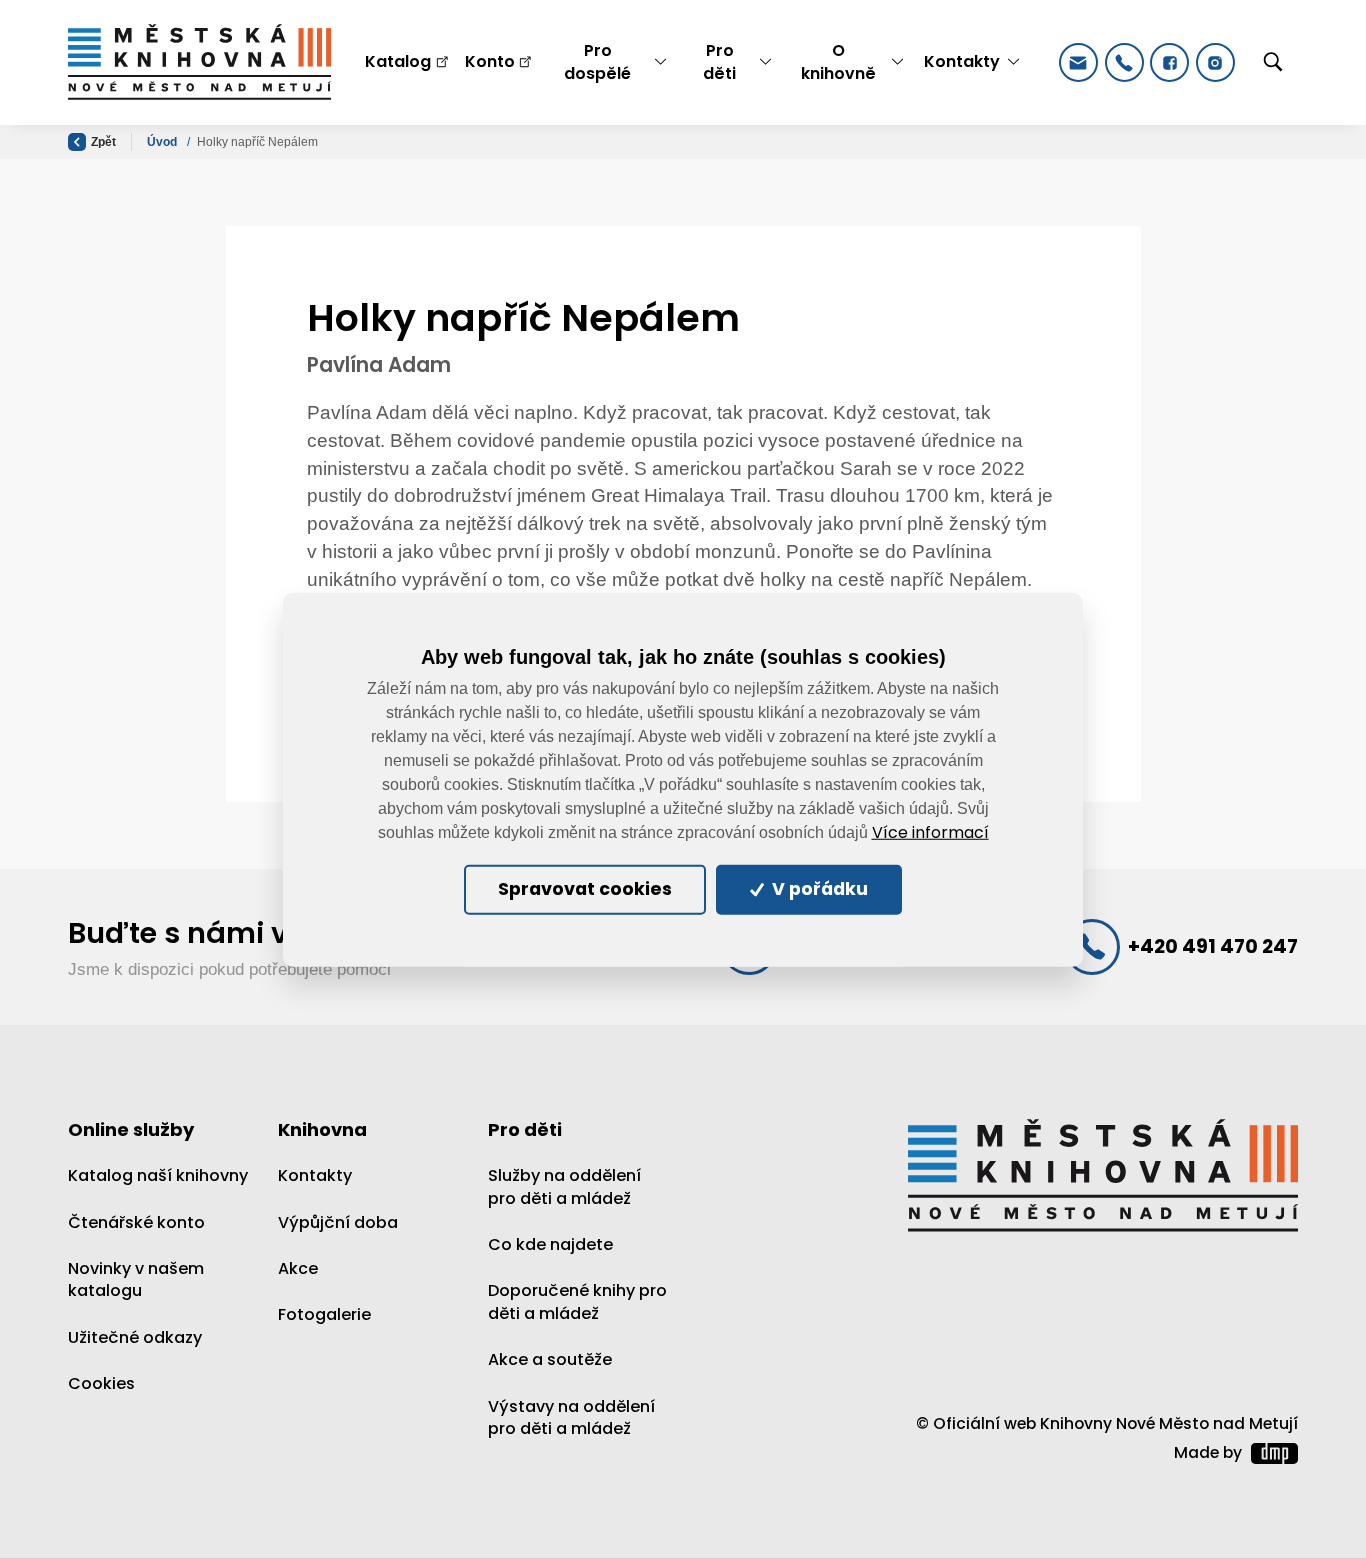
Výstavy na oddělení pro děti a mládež (571, 1417)
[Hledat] (1273, 63)
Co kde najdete (550, 1244)
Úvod (163, 142)
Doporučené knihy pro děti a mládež (577, 1301)
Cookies (101, 1383)
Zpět (103, 142)
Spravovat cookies (585, 889)
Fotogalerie (324, 1314)
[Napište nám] (1078, 62)
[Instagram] (1215, 62)
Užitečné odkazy (135, 1337)
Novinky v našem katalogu (136, 1279)
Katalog (398, 61)
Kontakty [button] (962, 61)
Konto (490, 61)
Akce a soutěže (550, 1359)
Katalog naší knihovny (158, 1175)
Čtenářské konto (136, 1222)
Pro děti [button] (719, 61)
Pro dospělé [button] (597, 61)
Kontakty (315, 1175)
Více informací (930, 833)
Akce (298, 1268)
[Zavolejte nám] (1124, 62)
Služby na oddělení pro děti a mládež (564, 1186)
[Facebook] (1169, 62)
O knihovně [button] (838, 61)
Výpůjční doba (338, 1222)
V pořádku (818, 889)
